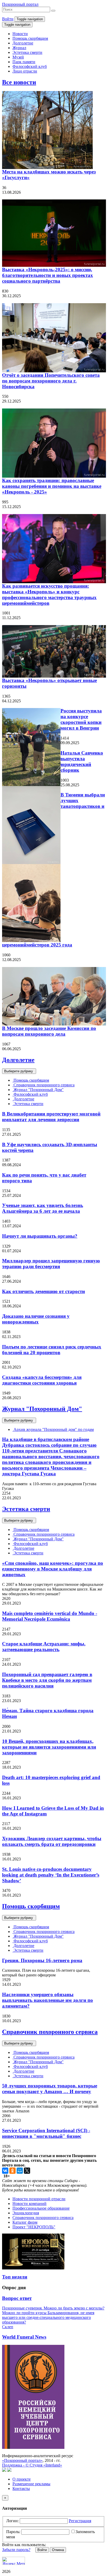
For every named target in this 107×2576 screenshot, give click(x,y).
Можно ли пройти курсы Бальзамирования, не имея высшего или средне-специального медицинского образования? (48, 2317)
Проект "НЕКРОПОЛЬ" (34, 2227)
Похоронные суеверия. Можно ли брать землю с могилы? (53, 2308)
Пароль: (13, 2532)
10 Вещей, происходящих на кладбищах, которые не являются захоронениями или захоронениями (49, 1747)
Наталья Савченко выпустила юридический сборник (82, 761)
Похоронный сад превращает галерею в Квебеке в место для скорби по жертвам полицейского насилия (47, 1680)
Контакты (21, 2489)
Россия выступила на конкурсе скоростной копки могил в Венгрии (81, 719)
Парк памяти (24, 62)
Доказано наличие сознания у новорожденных (36, 1319)
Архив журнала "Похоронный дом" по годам (53, 1429)
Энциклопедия (26, 2213)
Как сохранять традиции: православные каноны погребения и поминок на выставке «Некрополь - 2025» (52, 486)
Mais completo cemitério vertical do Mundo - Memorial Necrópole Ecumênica (50, 1616)
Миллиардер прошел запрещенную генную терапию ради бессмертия (51, 1264)
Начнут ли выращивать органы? (40, 1236)
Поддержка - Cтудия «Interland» (32, 2465)
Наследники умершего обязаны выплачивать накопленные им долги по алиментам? (48, 2000)
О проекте (22, 2479)
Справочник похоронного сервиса (44, 1085)
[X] (27, 2171)
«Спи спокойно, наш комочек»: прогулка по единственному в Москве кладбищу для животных (53, 1569)
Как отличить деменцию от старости (44, 1291)
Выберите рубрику (19, 1071)
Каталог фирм (25, 2222)
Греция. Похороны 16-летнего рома (42, 1960)
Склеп (8, 2327)
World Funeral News (24, 2337)
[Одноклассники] (12, 2171)
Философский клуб (30, 66)
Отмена (58, 2550)
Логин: (12, 2521)
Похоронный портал (20, 4)
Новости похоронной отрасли (39, 2199)
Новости (20, 34)
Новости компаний (29, 2204)
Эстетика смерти (27, 52)
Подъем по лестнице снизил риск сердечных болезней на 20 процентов (52, 1350)
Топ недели (15, 2277)
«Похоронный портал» (22, 2460)
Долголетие (23, 43)
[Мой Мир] (20, 2171)
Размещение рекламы (31, 2484)
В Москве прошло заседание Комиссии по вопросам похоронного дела (49, 1031)
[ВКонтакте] (5, 2171)
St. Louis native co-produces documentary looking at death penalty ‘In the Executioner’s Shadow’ (51, 1875)
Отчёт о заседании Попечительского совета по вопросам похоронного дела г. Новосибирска (51, 381)
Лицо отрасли (25, 71)
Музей (18, 57)
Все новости (19, 82)
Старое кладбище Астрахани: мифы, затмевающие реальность (44, 1647)
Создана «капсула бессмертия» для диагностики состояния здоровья (42, 1380)
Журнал (19, 48)
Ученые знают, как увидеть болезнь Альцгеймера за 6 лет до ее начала (43, 1208)
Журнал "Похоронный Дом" (38, 1090)
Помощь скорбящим (30, 38)
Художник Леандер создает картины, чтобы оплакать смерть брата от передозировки (52, 1841)
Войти (8, 19)
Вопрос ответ (17, 2298)
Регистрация (80, 2521)
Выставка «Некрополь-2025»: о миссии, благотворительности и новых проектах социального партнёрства (48, 275)
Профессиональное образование (41, 2208)
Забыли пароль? (16, 2550)
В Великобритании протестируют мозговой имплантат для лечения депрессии (51, 1117)
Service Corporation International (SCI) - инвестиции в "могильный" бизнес (46, 2133)
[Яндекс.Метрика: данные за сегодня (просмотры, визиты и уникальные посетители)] (14, 2561)
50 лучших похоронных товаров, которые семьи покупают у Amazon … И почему (50, 2089)
